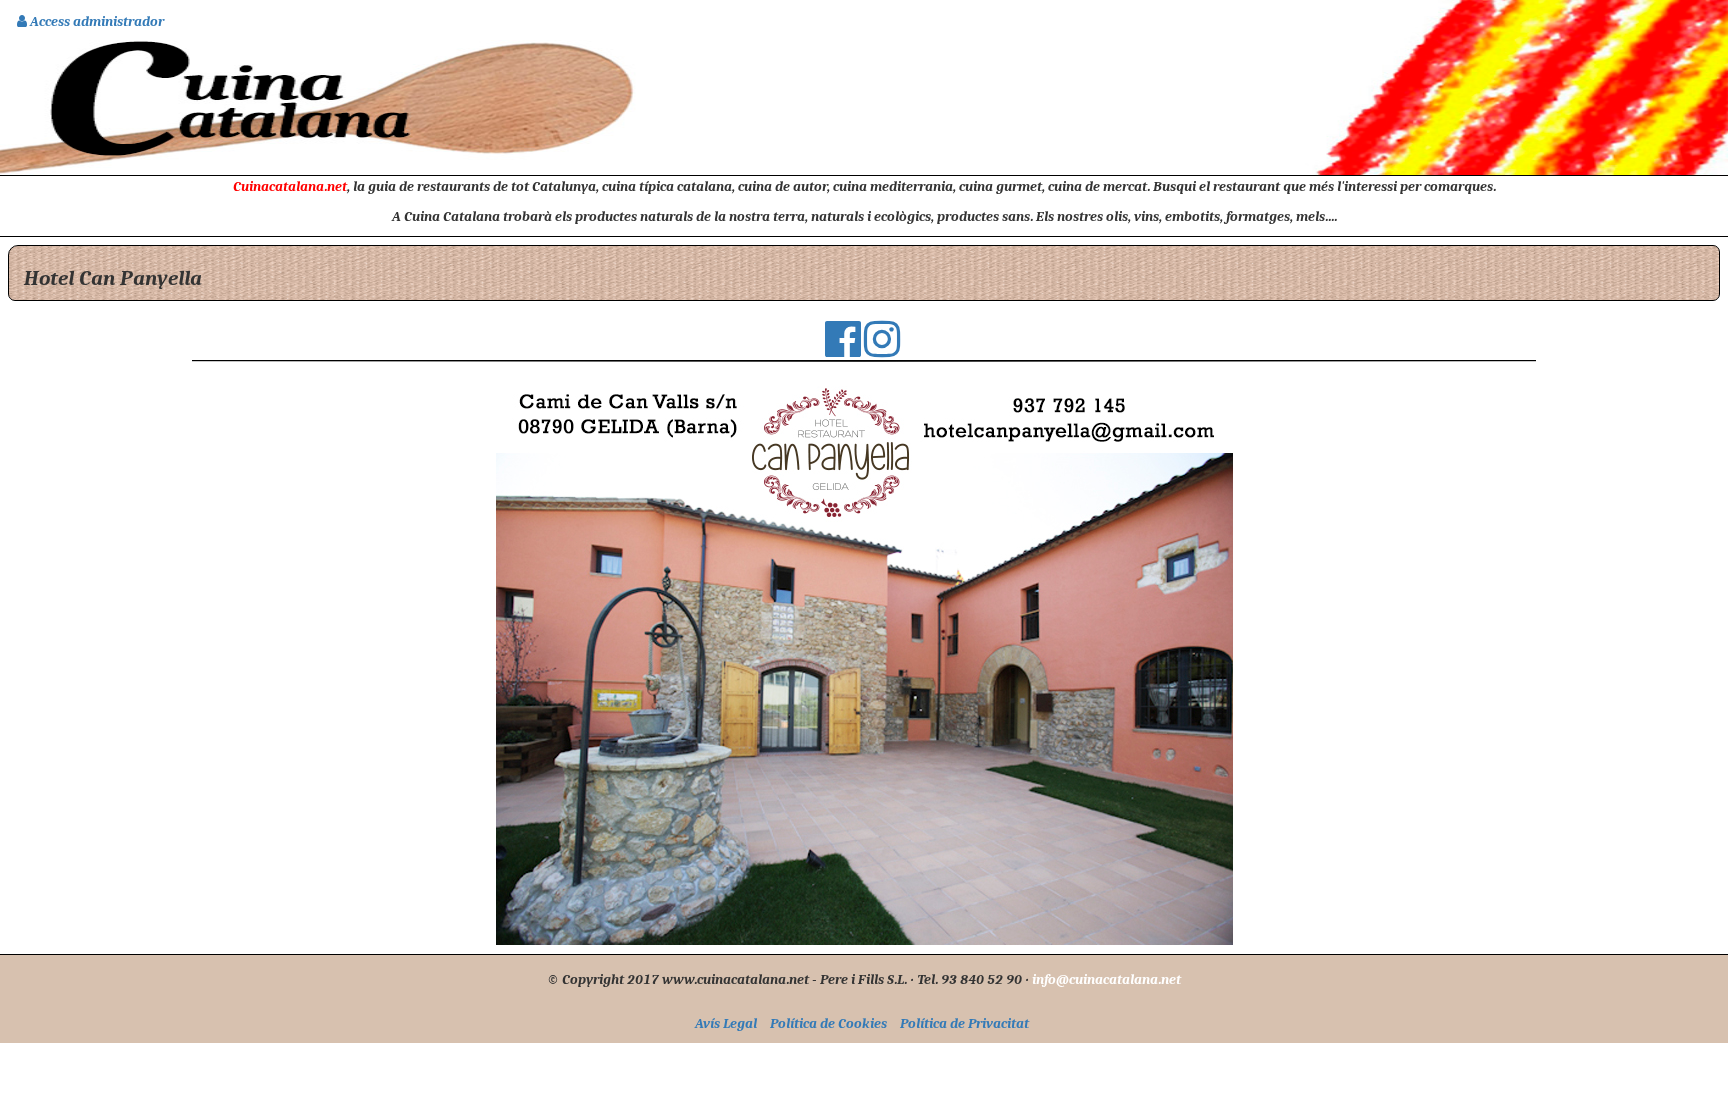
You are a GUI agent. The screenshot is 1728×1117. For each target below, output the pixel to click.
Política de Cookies (828, 1023)
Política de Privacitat (964, 1023)
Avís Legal (726, 1023)
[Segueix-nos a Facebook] (843, 349)
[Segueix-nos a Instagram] (882, 349)
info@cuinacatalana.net (1106, 979)
